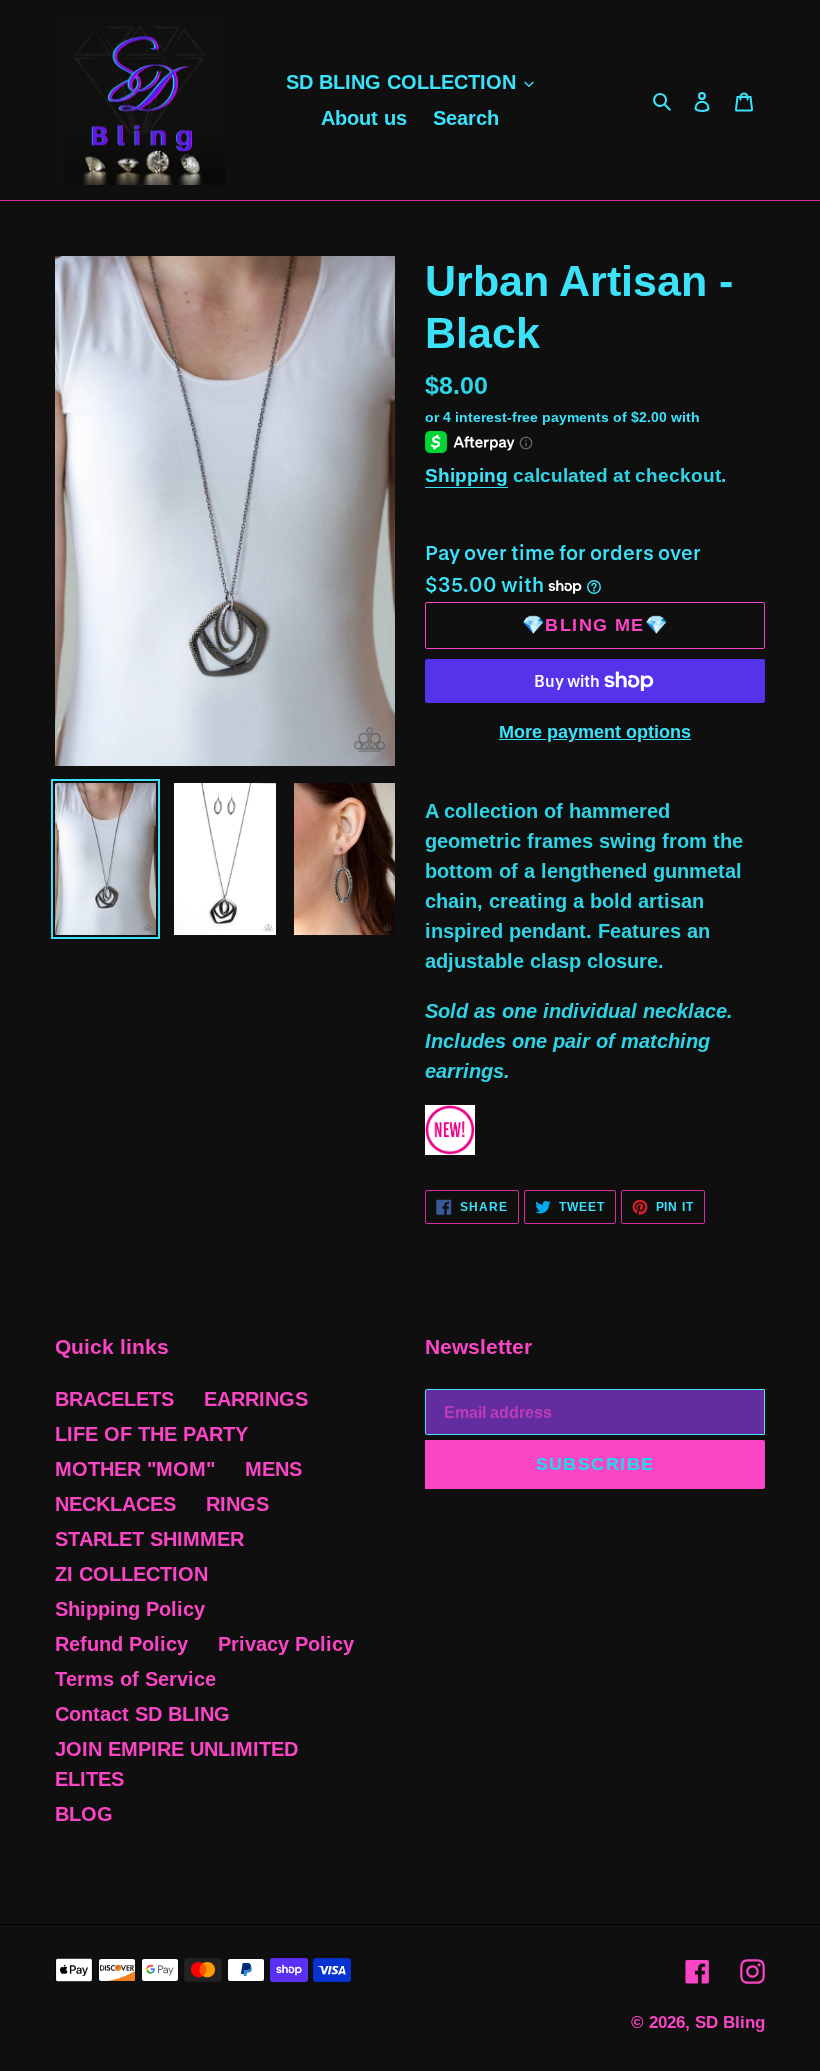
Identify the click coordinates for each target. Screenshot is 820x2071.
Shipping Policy (130, 1609)
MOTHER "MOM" (135, 1469)
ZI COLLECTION (131, 1574)
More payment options (595, 732)
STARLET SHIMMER (149, 1539)
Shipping (466, 475)
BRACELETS (114, 1399)
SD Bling (730, 2022)
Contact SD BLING (142, 1714)
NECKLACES (115, 1504)
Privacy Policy (286, 1644)
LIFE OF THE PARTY (151, 1434)
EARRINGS (256, 1399)
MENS (273, 1469)
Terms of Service (135, 1679)
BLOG (84, 1814)
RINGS (237, 1504)
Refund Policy (121, 1644)
